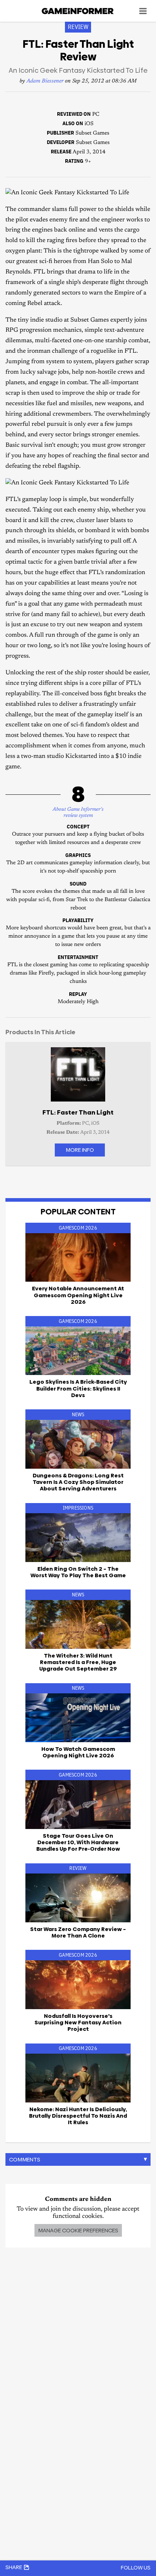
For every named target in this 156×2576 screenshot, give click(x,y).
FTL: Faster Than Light (78, 1112)
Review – (78, 1932)
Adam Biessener (45, 81)
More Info (80, 1150)
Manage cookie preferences (78, 2230)
